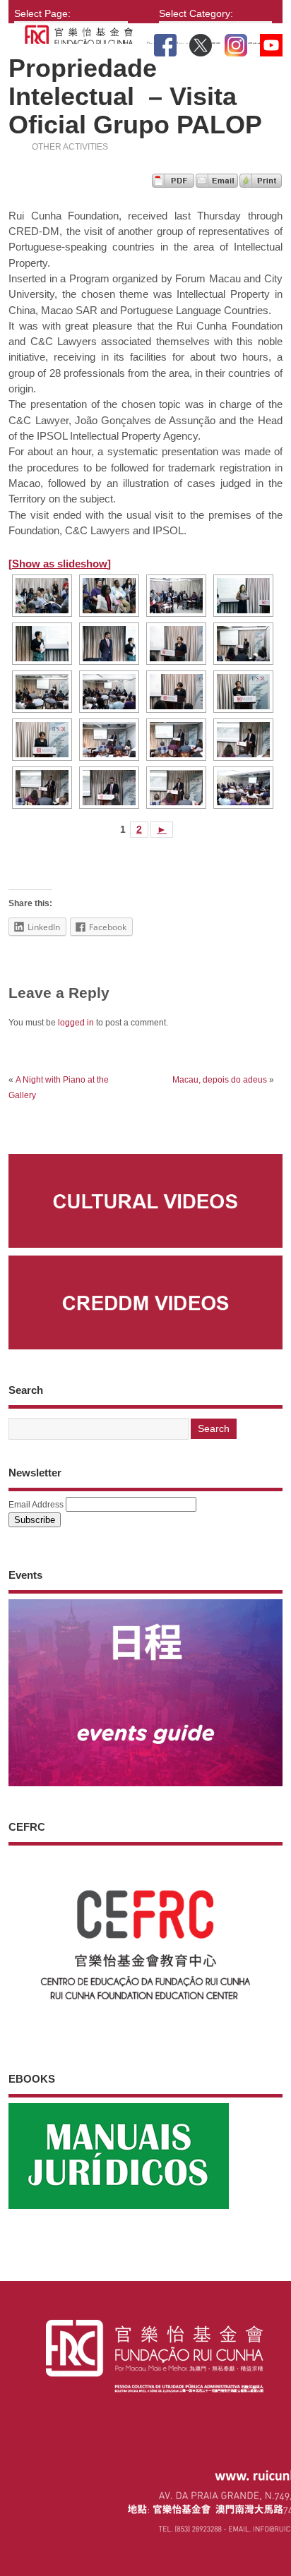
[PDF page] (173, 184)
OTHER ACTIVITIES (70, 147)
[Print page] (261, 184)
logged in (76, 1023)
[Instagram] (236, 42)
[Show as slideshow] (60, 564)
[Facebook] (165, 42)
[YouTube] (271, 42)
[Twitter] (201, 42)
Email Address (36, 1505)
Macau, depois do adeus (220, 1080)
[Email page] (217, 184)
